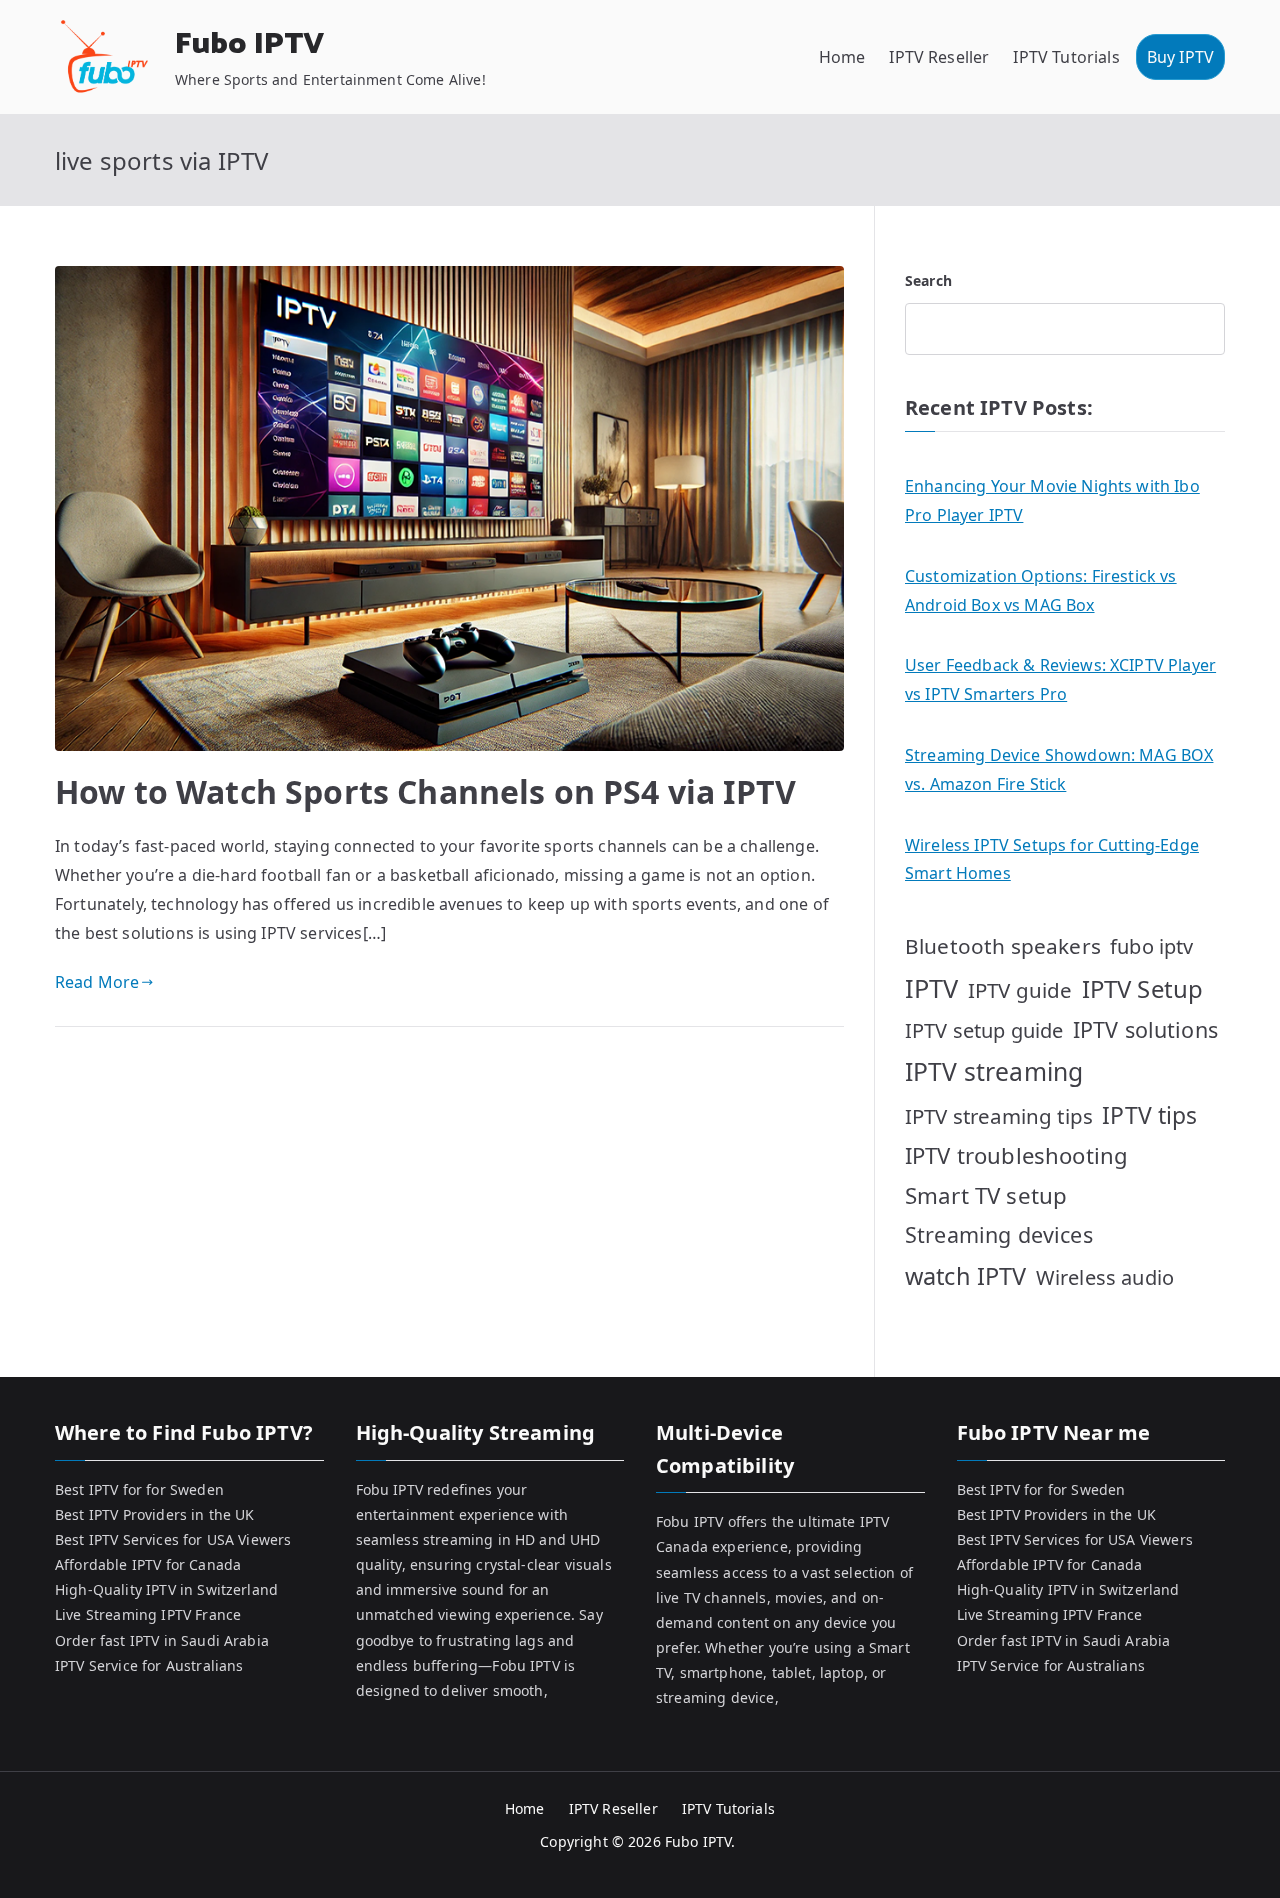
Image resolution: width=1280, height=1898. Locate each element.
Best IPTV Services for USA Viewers (173, 1539)
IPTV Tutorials (1066, 57)
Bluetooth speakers (1003, 946)
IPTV (932, 988)
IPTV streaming (994, 1071)
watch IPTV (966, 1276)
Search (928, 280)
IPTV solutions (1145, 1029)
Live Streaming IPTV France (148, 1614)
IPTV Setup (1143, 988)
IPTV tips (1149, 1115)
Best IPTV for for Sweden (139, 1489)
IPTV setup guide (984, 1030)
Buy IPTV (1180, 57)
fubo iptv (1151, 946)
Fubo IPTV (249, 44)
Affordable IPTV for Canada (148, 1564)
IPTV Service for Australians (149, 1665)
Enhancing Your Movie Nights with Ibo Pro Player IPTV (1052, 500)
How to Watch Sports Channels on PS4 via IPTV (425, 791)
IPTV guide (1020, 990)
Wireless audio (1105, 1277)
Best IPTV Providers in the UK (155, 1514)
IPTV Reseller (939, 57)
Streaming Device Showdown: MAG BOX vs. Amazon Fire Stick (1059, 769)
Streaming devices (999, 1234)
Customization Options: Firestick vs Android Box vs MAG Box (1041, 590)
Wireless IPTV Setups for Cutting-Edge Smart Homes (1052, 859)
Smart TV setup (986, 1195)
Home (842, 57)
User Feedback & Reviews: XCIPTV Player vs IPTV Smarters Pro (1060, 679)
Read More (97, 982)
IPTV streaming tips (999, 1116)
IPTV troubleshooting (1016, 1155)
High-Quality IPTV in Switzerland (166, 1589)
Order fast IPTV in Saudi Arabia (162, 1640)
